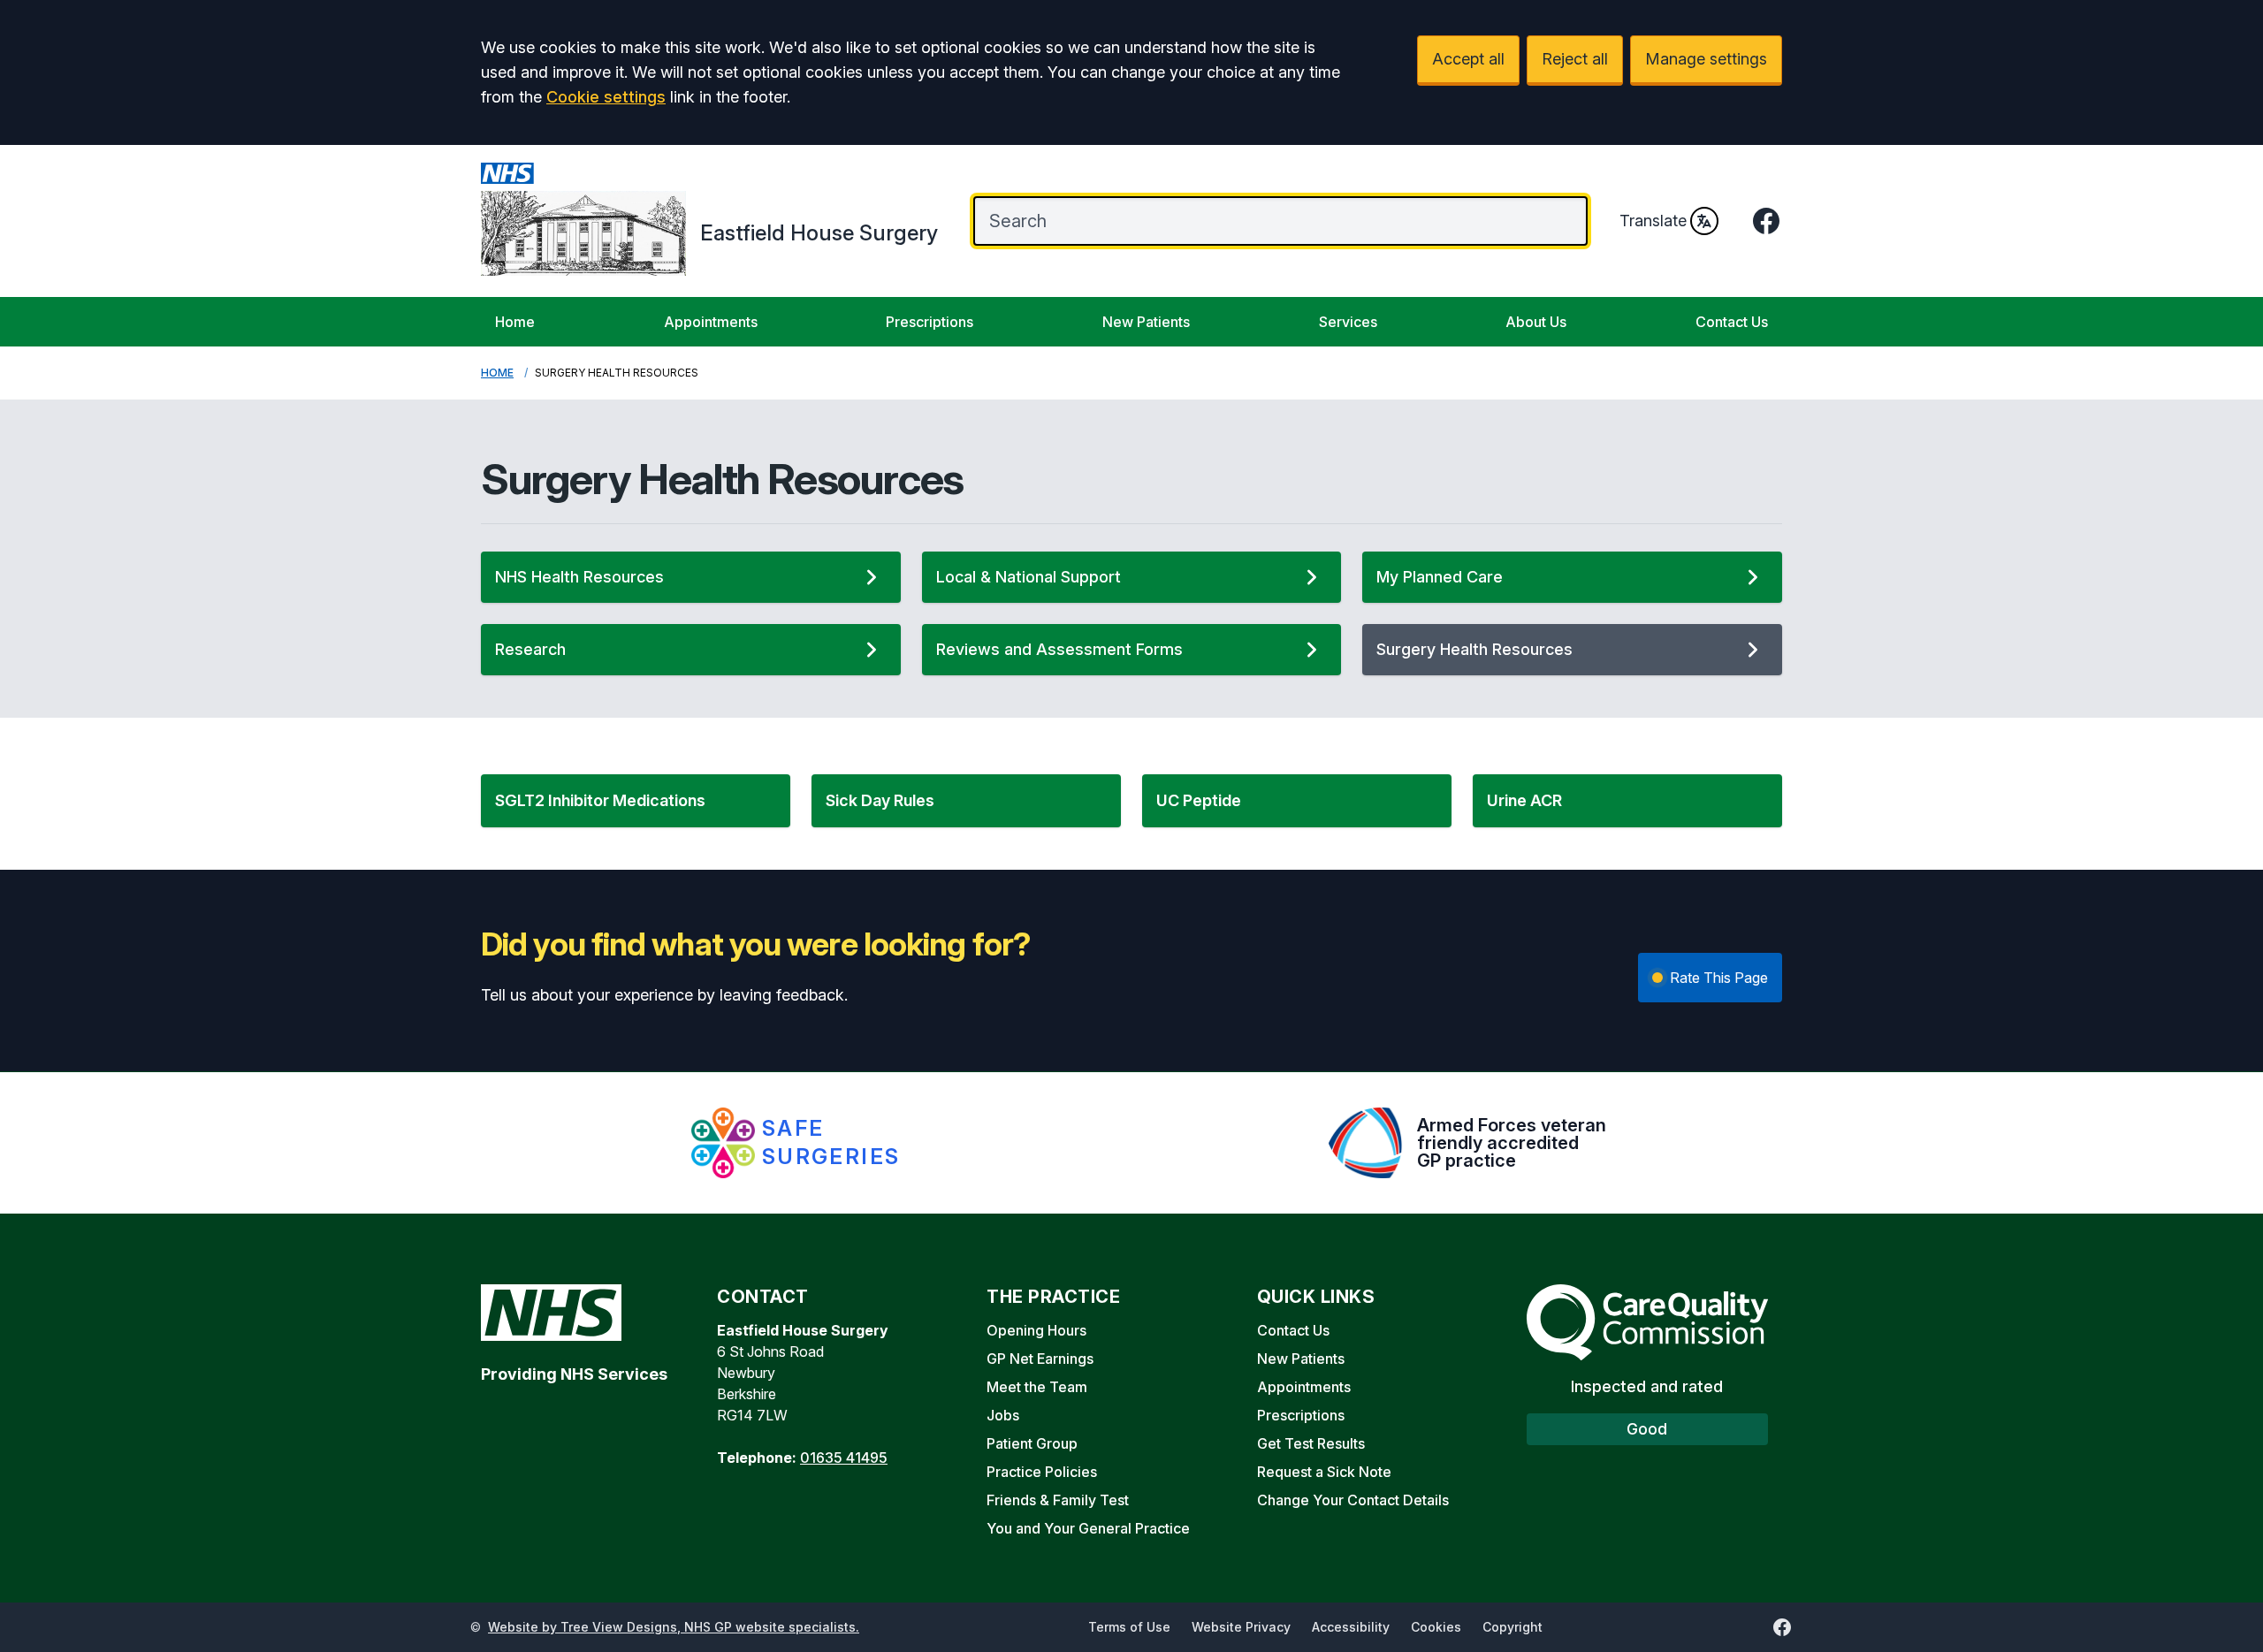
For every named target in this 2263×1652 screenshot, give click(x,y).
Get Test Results (1311, 1443)
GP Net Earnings (1040, 1359)
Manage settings (1706, 59)
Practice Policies (1042, 1472)
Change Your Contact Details (1353, 1500)
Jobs (1003, 1415)
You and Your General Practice (1088, 1528)
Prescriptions (930, 322)
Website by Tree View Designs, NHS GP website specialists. (674, 1627)
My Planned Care (1440, 577)
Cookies (1436, 1627)
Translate (1653, 221)
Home (515, 322)
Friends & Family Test (1058, 1500)
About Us (1536, 322)
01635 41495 (844, 1458)
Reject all (1575, 59)
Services (1348, 322)
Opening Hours (1036, 1330)
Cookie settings (606, 97)
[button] (636, 801)
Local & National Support (1029, 577)
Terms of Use (1129, 1627)
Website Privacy (1241, 1627)
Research (530, 649)
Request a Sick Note (1324, 1472)
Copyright (1512, 1627)
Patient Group (1032, 1443)
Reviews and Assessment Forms (1059, 649)
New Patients (1146, 322)
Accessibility (1351, 1627)
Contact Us (1732, 322)
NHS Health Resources (579, 577)
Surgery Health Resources (1474, 649)
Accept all (1468, 59)
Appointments (711, 322)
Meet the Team (1037, 1387)
